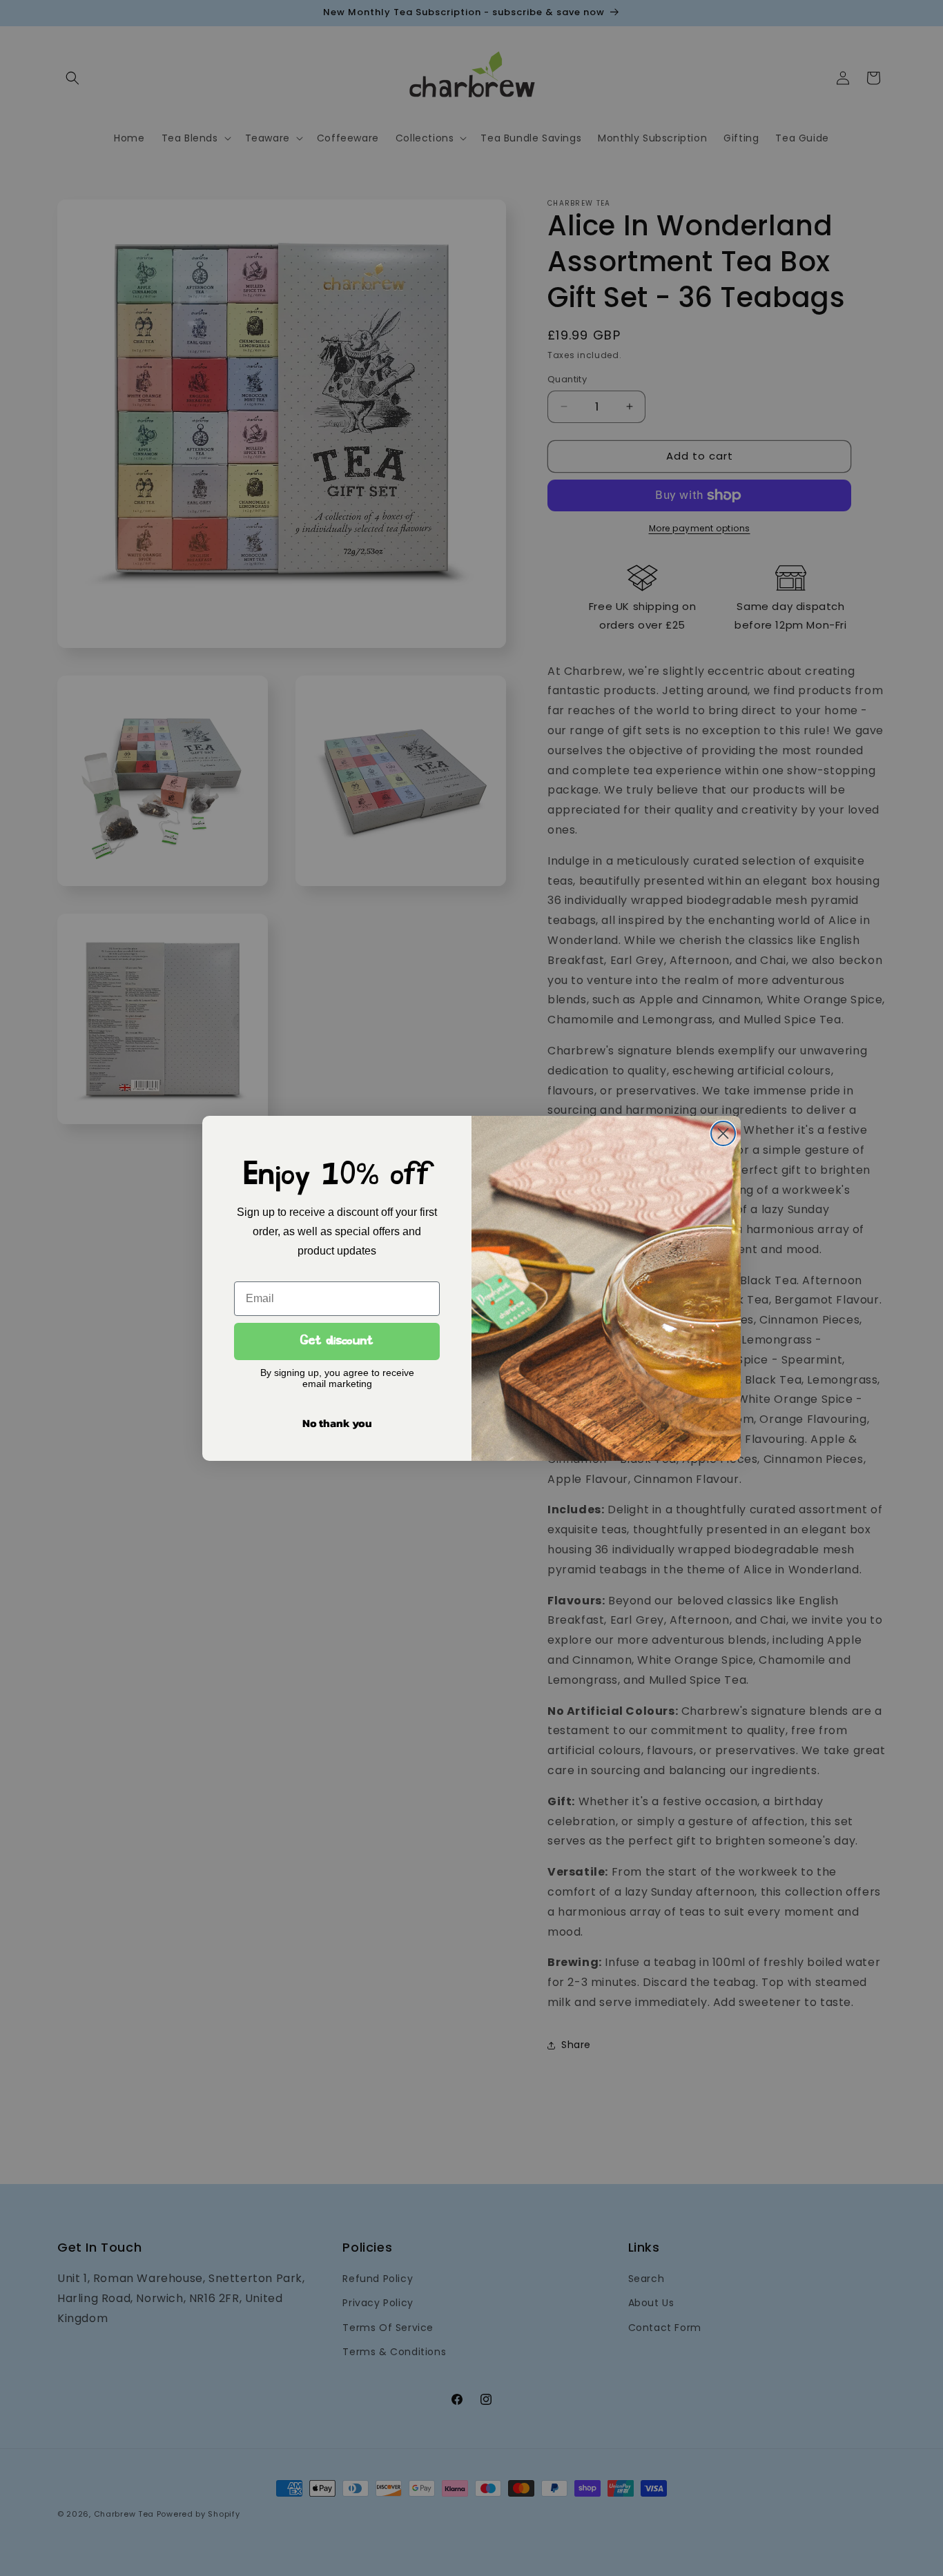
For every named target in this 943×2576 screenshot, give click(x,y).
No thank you (337, 1423)
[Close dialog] (723, 1133)
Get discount (337, 1341)
